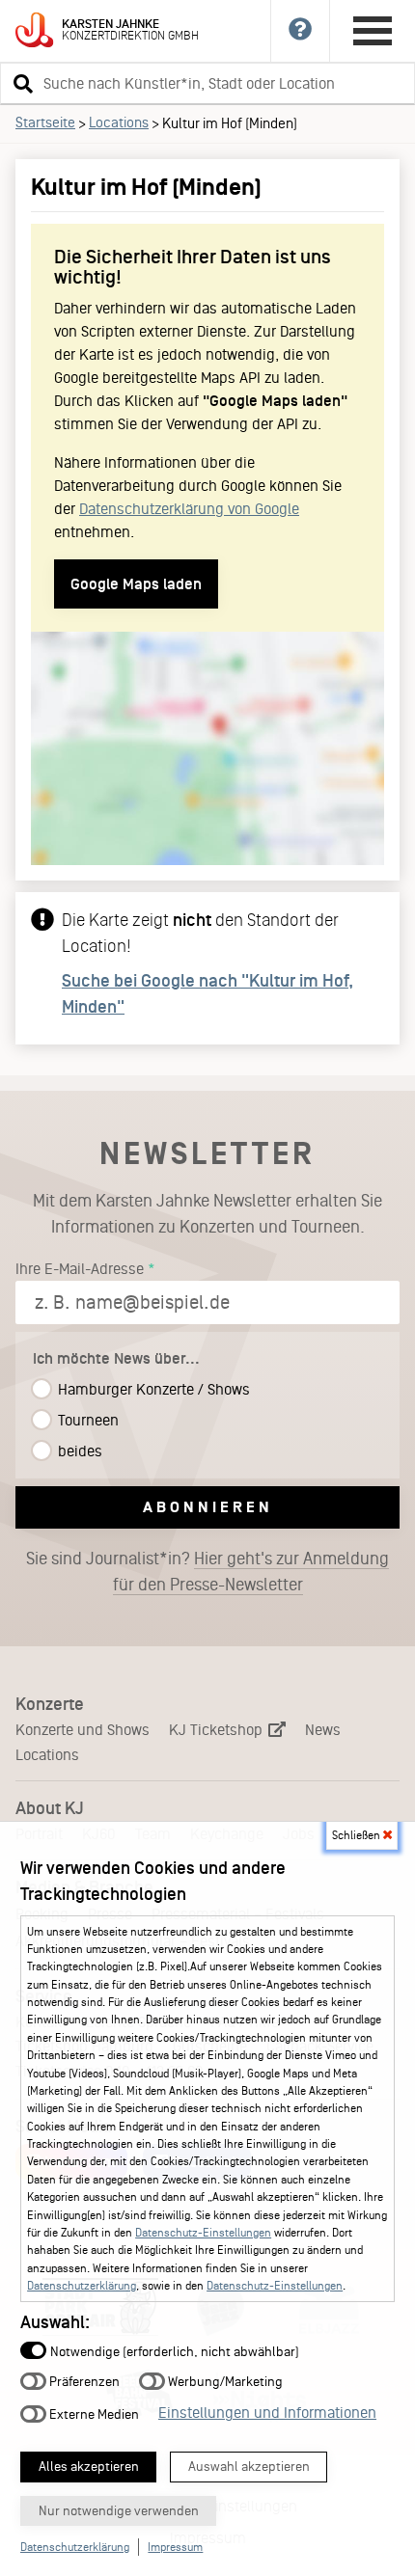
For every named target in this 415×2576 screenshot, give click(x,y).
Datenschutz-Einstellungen (203, 2233)
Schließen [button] (358, 1835)
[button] (20, 83)
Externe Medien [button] (93, 2413)
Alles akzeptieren (89, 2467)
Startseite (45, 122)
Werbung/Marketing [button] (224, 2382)
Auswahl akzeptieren (249, 2467)
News (323, 1730)
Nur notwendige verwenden (119, 2511)
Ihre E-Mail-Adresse (80, 1269)
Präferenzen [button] (83, 2382)
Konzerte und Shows (83, 1730)
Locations (119, 122)
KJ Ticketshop (218, 1730)
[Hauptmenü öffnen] (373, 31)
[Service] (301, 31)
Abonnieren (208, 1507)
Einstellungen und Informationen (267, 2413)
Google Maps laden (136, 584)
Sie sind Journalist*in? (207, 1572)
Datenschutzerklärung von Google (189, 509)
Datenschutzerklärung (82, 2286)
